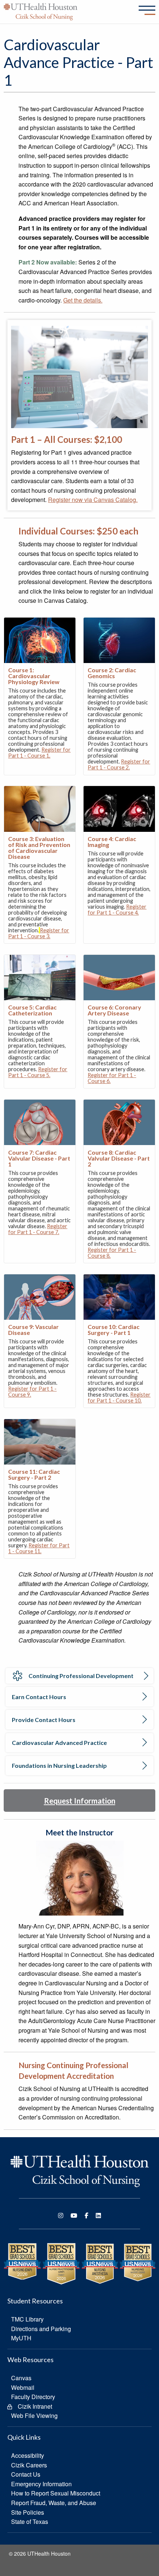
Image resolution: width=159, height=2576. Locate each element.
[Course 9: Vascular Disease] (40, 1296)
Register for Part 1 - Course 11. (39, 1548)
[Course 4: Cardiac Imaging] (119, 808)
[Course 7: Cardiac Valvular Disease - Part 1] (40, 1122)
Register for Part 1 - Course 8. (112, 1253)
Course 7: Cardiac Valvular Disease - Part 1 (39, 1158)
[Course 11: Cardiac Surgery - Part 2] (40, 1441)
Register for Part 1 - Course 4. (117, 910)
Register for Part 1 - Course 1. (39, 753)
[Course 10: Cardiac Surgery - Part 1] (119, 1296)
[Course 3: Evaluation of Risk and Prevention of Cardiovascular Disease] (40, 808)
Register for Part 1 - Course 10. (119, 1398)
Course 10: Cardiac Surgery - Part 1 (114, 1330)
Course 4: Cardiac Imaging (112, 842)
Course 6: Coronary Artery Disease (114, 1010)
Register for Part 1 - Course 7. (38, 1229)
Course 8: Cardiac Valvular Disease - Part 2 (119, 1158)
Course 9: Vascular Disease (33, 1330)
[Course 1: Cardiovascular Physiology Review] (40, 640)
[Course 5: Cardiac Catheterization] (40, 977)
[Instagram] (61, 2215)
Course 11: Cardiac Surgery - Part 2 (34, 1474)
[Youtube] (74, 2215)
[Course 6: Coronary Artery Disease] (119, 977)
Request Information (80, 1801)
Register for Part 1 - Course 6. (112, 1078)
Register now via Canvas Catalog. (93, 500)
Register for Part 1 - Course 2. (119, 764)
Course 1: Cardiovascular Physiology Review (34, 676)
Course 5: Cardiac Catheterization (32, 1010)
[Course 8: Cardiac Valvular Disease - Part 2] (119, 1122)
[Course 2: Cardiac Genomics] (119, 640)
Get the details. (83, 300)
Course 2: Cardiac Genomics (112, 673)
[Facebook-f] (87, 2215)
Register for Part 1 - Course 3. (39, 933)
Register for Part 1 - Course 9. (32, 1392)
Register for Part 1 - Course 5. (38, 1072)
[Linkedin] (98, 2215)
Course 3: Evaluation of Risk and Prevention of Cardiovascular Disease (39, 848)
